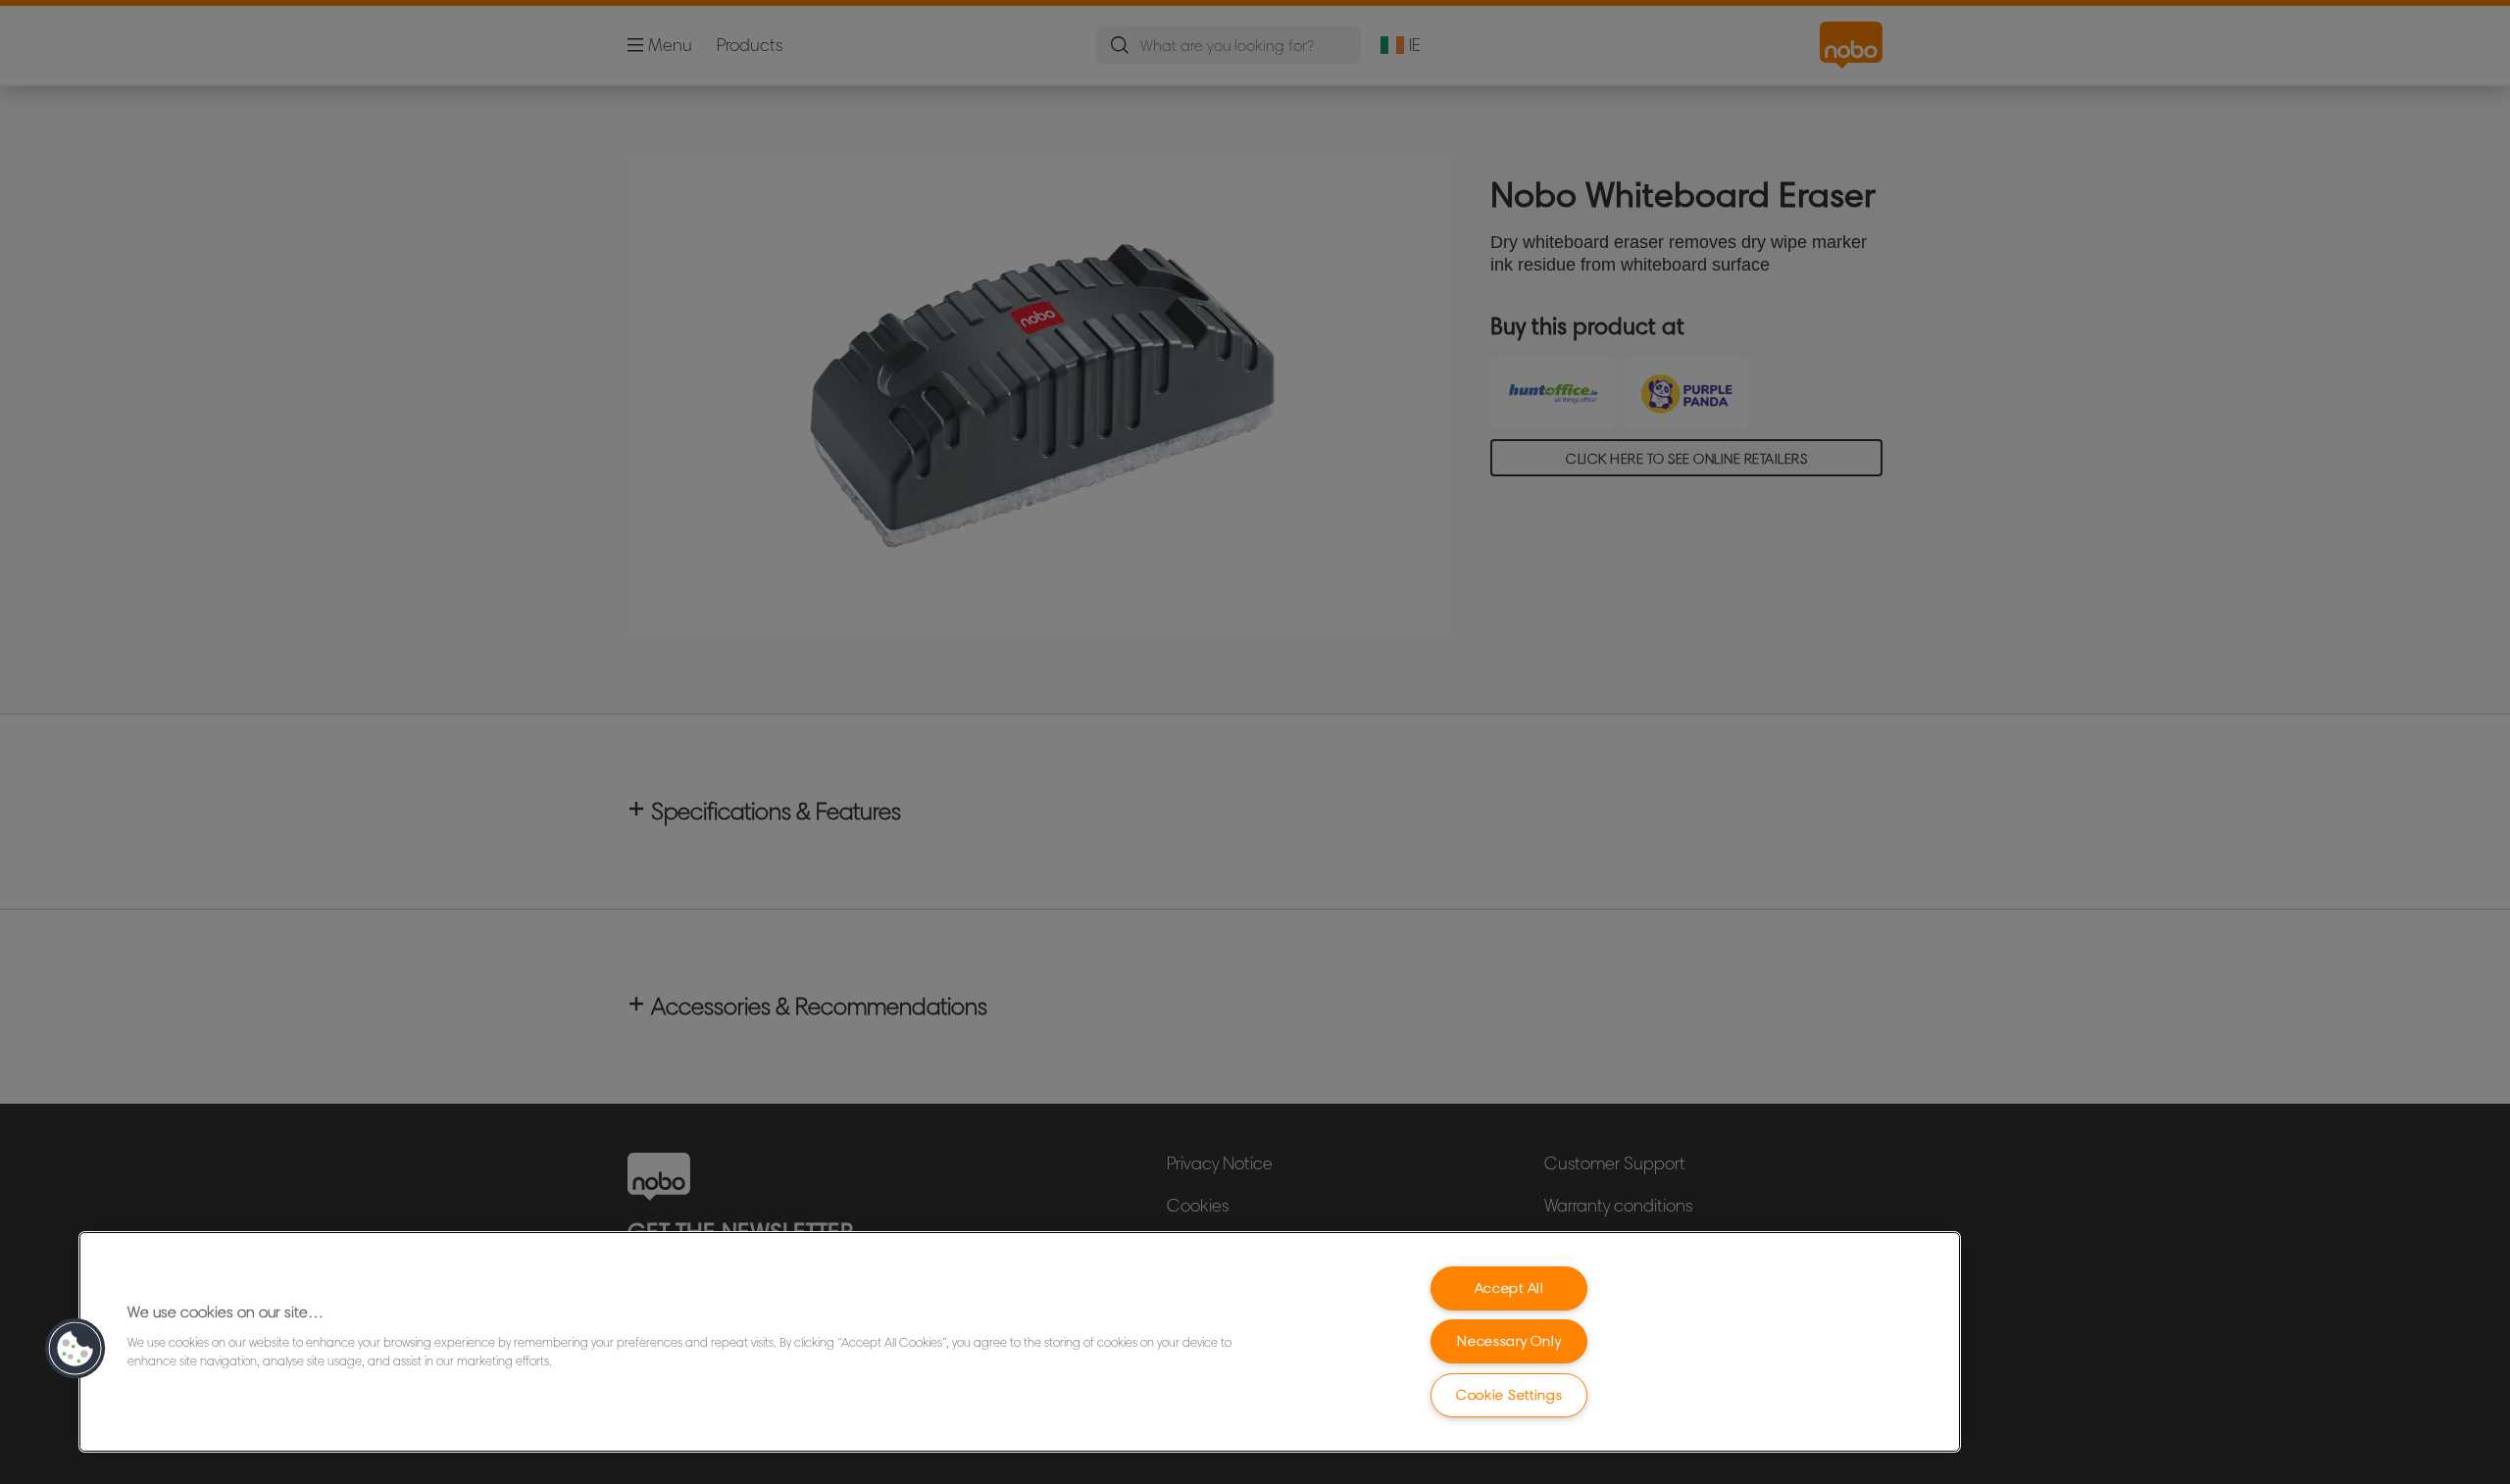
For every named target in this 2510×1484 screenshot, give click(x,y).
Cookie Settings (1509, 1395)
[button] (75, 1349)
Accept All (1509, 1288)
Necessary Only (1509, 1341)
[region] (1020, 1342)
